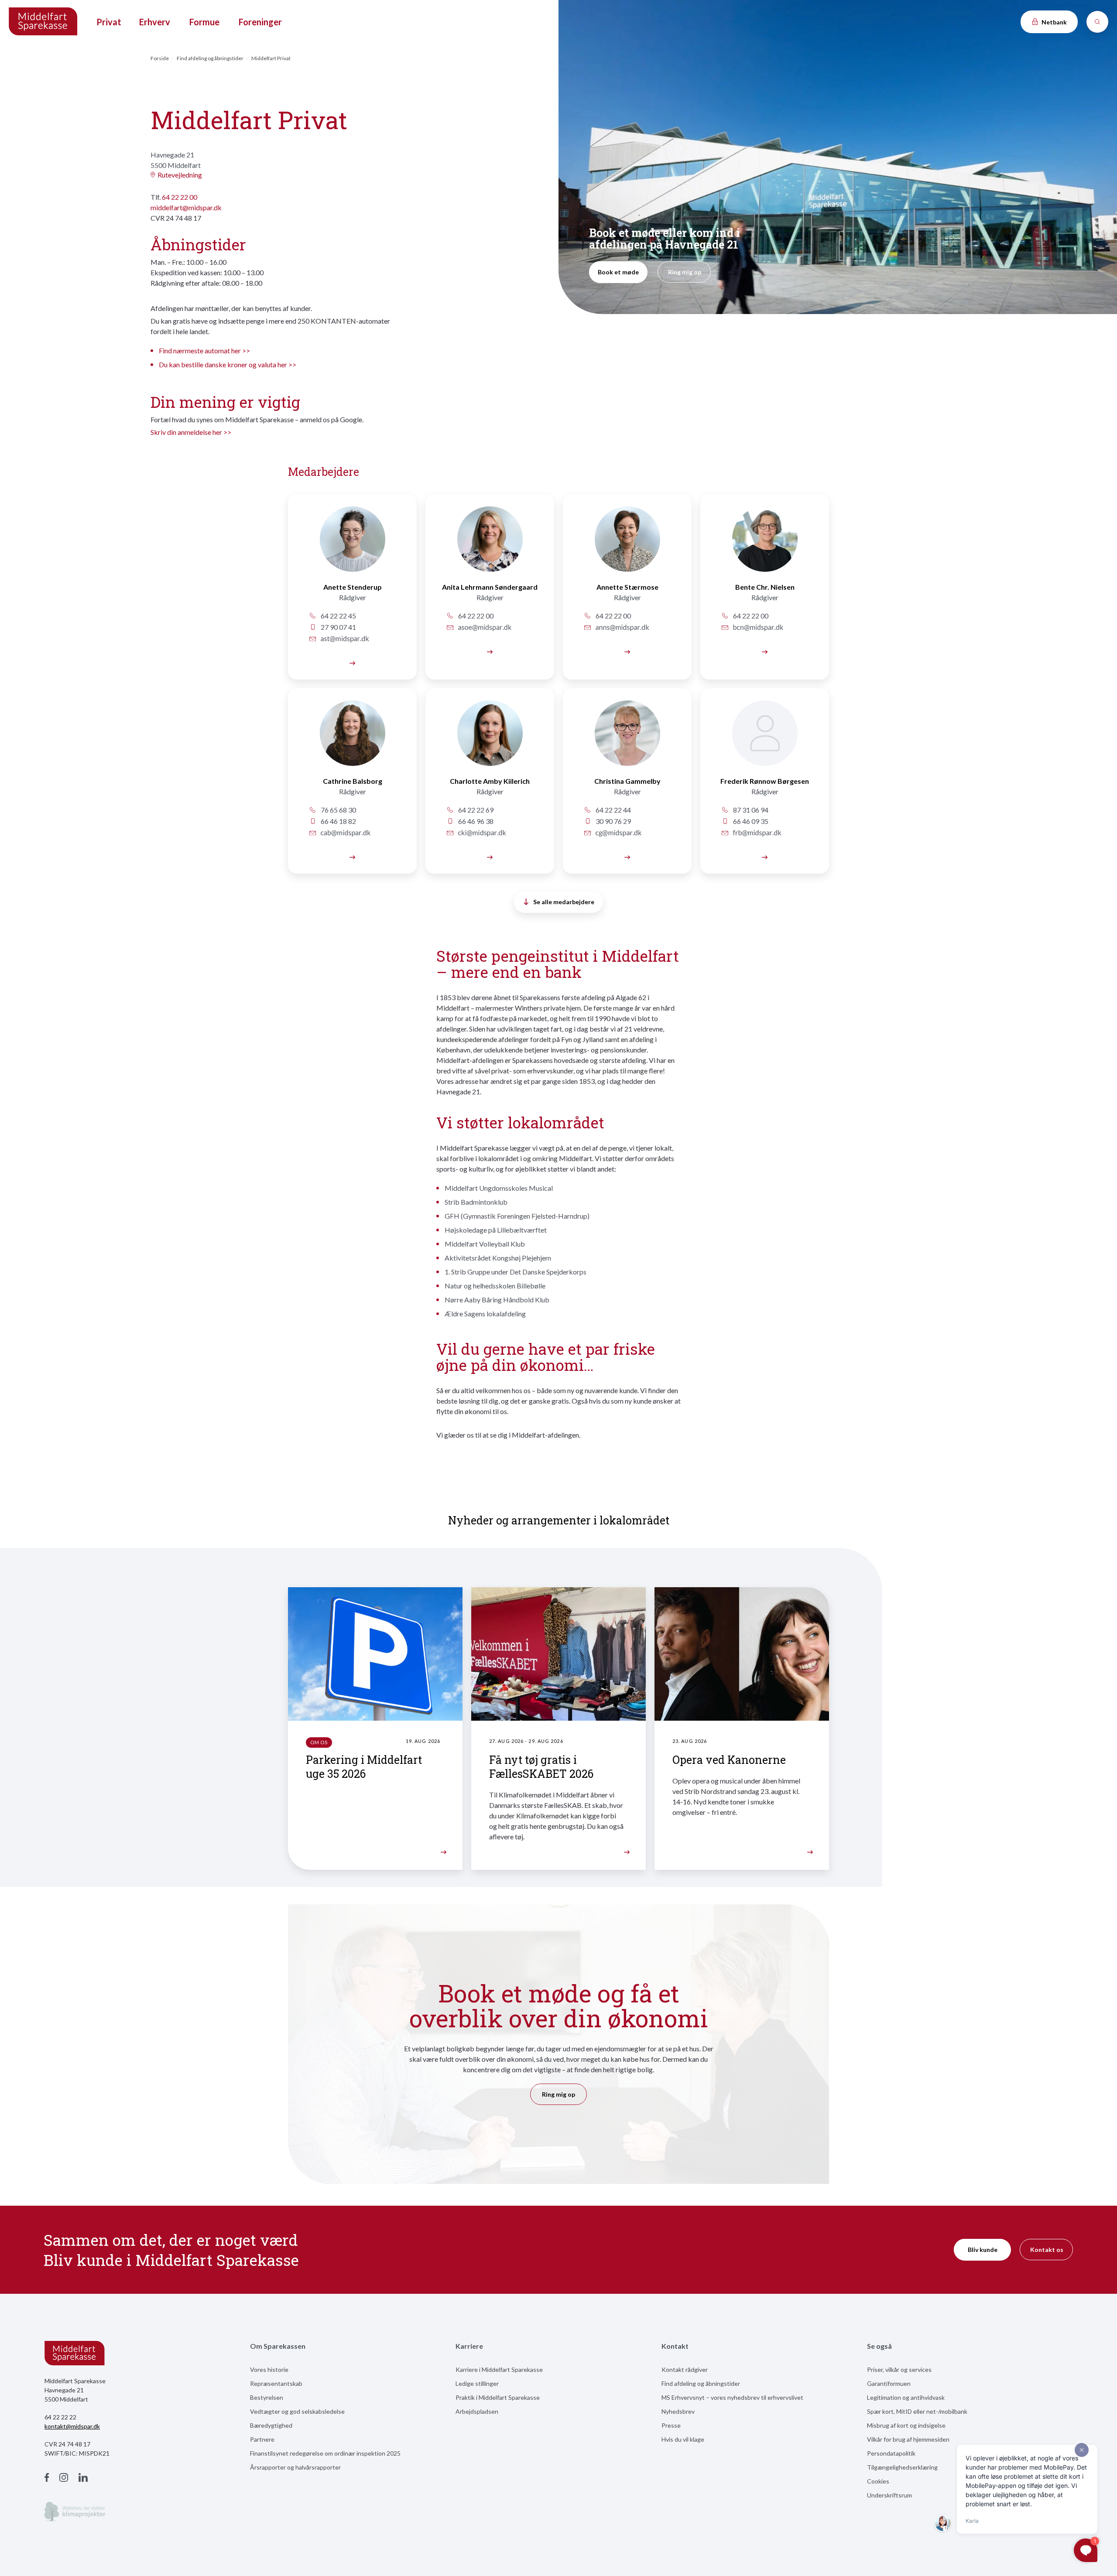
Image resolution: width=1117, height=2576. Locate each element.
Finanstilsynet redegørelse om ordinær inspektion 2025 (325, 2453)
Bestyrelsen (267, 2397)
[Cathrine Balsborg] (352, 738)
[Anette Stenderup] (352, 544)
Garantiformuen (889, 2383)
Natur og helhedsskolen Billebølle (495, 1286)
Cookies (878, 2481)
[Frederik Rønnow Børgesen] (765, 856)
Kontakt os (1047, 2250)
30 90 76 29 (613, 821)
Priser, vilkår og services (899, 2369)
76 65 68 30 (338, 810)
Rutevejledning (180, 175)
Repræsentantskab (276, 2383)
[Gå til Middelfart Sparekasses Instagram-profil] (64, 2479)
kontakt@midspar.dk (72, 2426)
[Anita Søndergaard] (490, 544)
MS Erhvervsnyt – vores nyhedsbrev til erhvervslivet (732, 2397)
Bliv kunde (983, 2250)
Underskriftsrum (889, 2495)
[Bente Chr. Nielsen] (765, 651)
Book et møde (618, 272)
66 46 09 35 (750, 821)
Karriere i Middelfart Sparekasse (499, 2369)
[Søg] (1097, 22)
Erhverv (155, 22)
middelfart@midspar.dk (186, 207)
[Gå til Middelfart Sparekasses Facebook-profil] (47, 2479)
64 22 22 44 (613, 810)
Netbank (1054, 22)
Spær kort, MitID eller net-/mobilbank (917, 2411)
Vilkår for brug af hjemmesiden (908, 2439)
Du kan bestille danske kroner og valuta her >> (228, 364)
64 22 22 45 (338, 616)
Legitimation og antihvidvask (906, 2397)
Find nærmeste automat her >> (204, 350)
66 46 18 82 (338, 821)
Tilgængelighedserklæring (902, 2467)
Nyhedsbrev (678, 2411)
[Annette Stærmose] (627, 544)
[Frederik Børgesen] (765, 738)
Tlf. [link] (174, 197)
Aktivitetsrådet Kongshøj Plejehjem (498, 1258)
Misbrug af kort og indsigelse (906, 2425)
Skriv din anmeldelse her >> (191, 432)
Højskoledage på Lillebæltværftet (496, 1230)
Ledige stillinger (477, 2383)
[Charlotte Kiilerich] (490, 738)
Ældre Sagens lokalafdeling (485, 1314)
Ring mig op (685, 272)
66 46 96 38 (475, 821)
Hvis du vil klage (683, 2439)
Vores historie (269, 2369)
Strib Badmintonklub (476, 1202)
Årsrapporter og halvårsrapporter (295, 2467)
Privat (109, 22)
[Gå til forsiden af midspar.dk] (44, 22)
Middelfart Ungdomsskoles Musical (499, 1188)
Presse (671, 2425)
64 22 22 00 (180, 197)
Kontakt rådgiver (685, 2369)
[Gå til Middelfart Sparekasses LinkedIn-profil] (83, 2479)
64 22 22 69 (475, 810)
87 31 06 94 (750, 810)
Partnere (262, 2439)
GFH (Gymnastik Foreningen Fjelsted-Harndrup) (517, 1216)
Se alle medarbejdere (564, 902)
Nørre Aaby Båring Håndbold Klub (497, 1300)
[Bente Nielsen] (765, 544)
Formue (204, 22)
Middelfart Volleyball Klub (485, 1244)
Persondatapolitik (891, 2453)
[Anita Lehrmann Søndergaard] (490, 651)
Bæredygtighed (271, 2425)
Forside (160, 58)
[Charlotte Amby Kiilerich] (490, 856)
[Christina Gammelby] (627, 738)
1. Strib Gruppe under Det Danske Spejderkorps (516, 1272)
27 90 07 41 (338, 627)
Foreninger (260, 22)
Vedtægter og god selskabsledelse (297, 2411)
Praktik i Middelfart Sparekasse (498, 2397)
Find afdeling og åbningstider (210, 58)
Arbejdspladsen (477, 2411)
